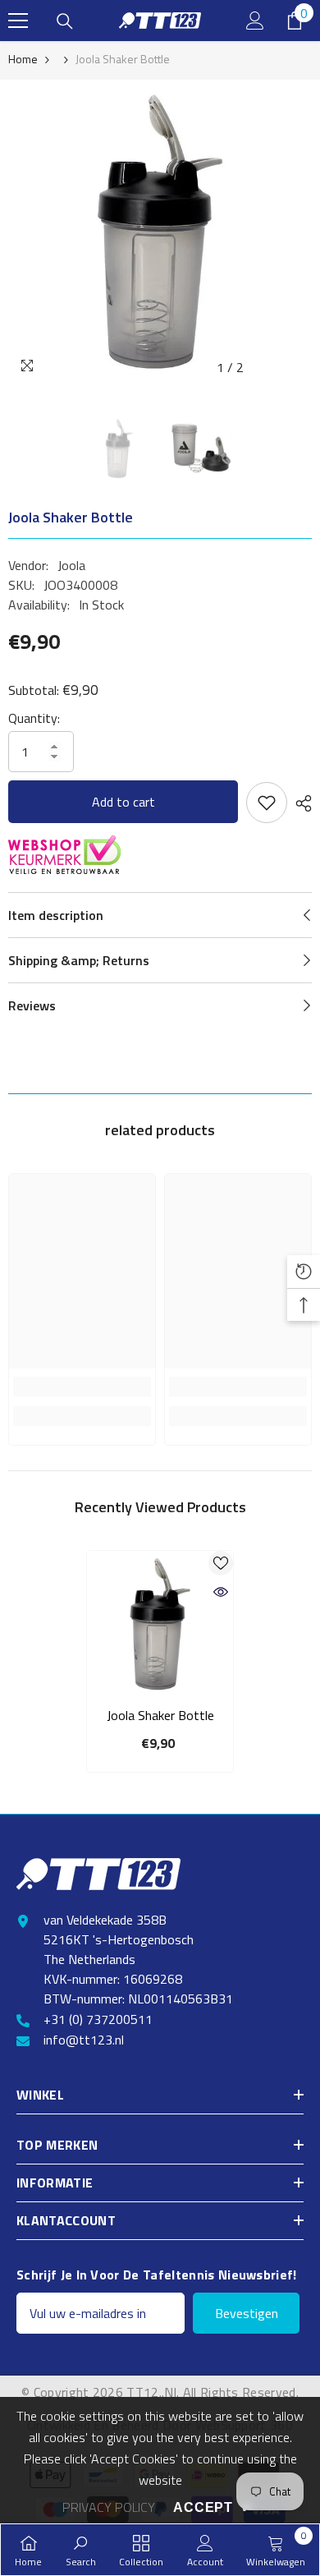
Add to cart (123, 802)
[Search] (65, 21)
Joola (71, 565)
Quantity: (34, 718)
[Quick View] (221, 1592)
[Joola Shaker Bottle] (160, 1624)
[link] (82, 1387)
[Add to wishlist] (267, 803)
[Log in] (255, 21)
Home (23, 59)
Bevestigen (247, 2313)
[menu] (18, 21)
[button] (265, 368)
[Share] (299, 803)
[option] (160, 232)
